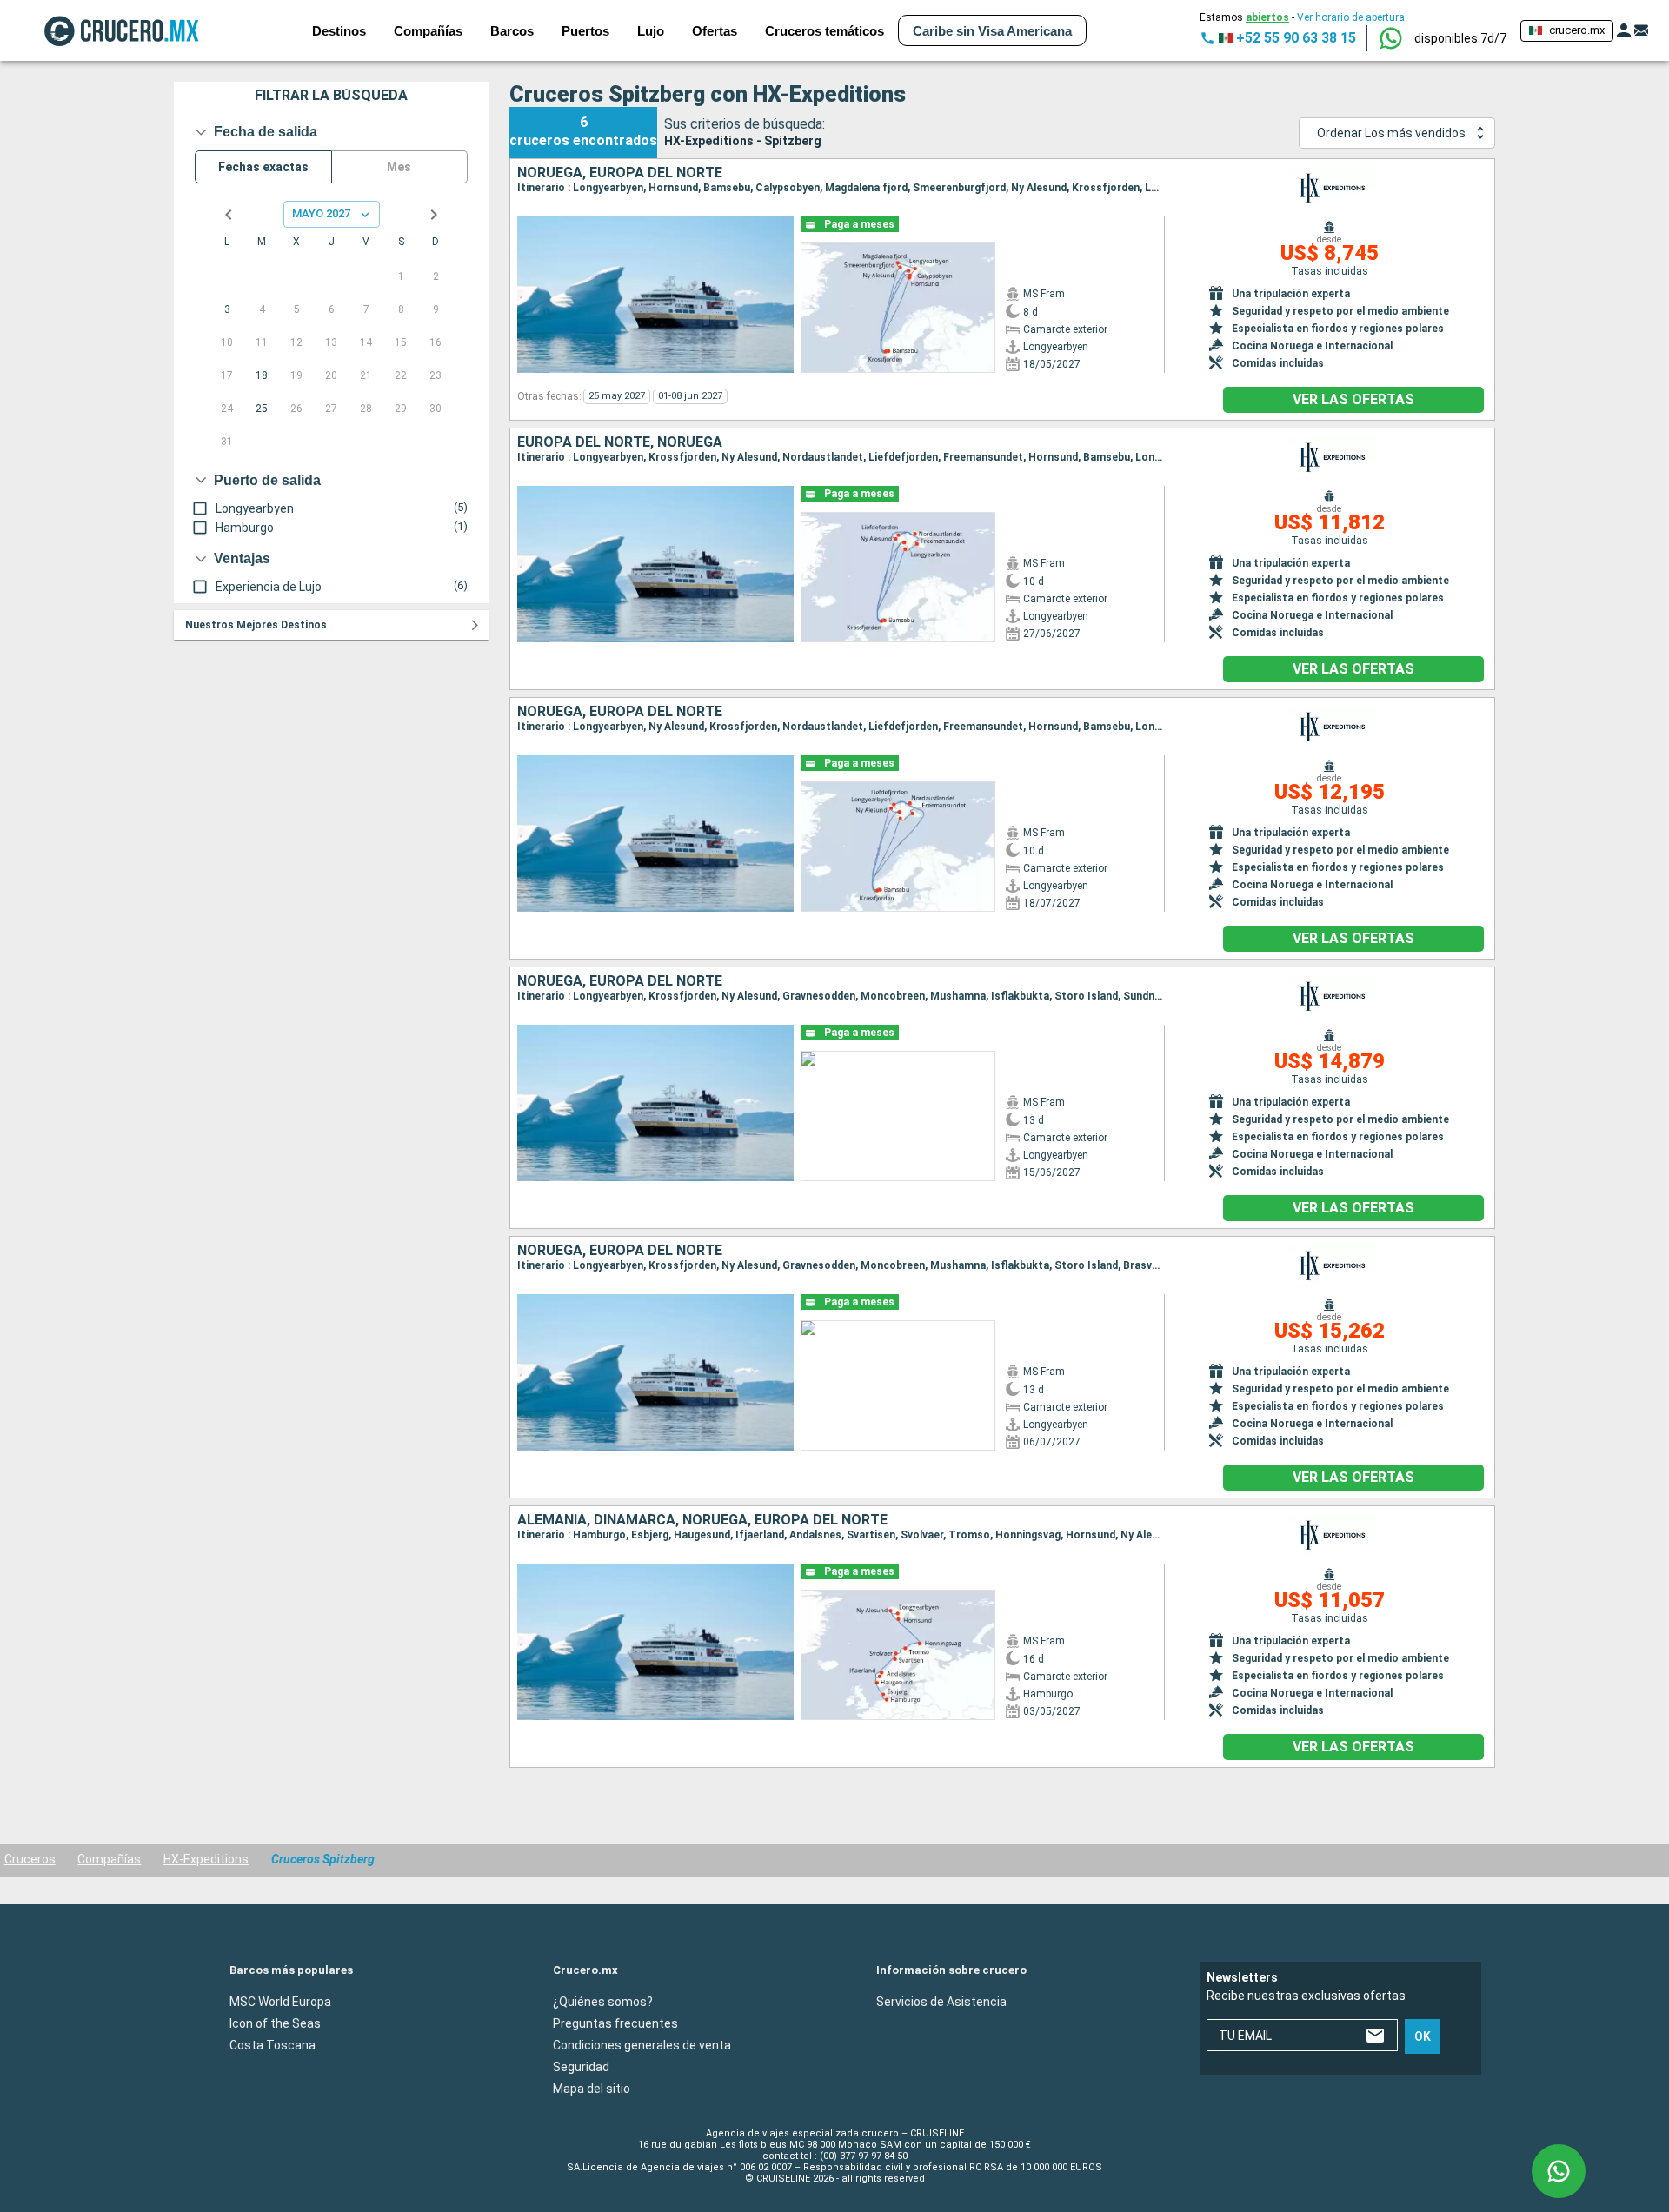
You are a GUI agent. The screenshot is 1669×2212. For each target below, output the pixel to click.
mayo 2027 (321, 213)
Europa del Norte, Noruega (620, 442)
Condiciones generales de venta (642, 2045)
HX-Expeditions (206, 1859)
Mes (399, 167)
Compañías (428, 31)
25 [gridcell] (262, 409)
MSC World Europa (280, 2002)
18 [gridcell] (262, 375)
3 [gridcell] (227, 309)
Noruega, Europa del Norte (620, 173)
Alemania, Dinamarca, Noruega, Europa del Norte (702, 1520)
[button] (1460, 38)
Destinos (339, 31)
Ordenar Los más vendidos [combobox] (1391, 133)
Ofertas (715, 31)
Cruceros (30, 1859)
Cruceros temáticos (825, 31)
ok (1423, 2036)
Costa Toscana (273, 2045)
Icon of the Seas (275, 2023)
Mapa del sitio (592, 2089)
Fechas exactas (263, 167)
